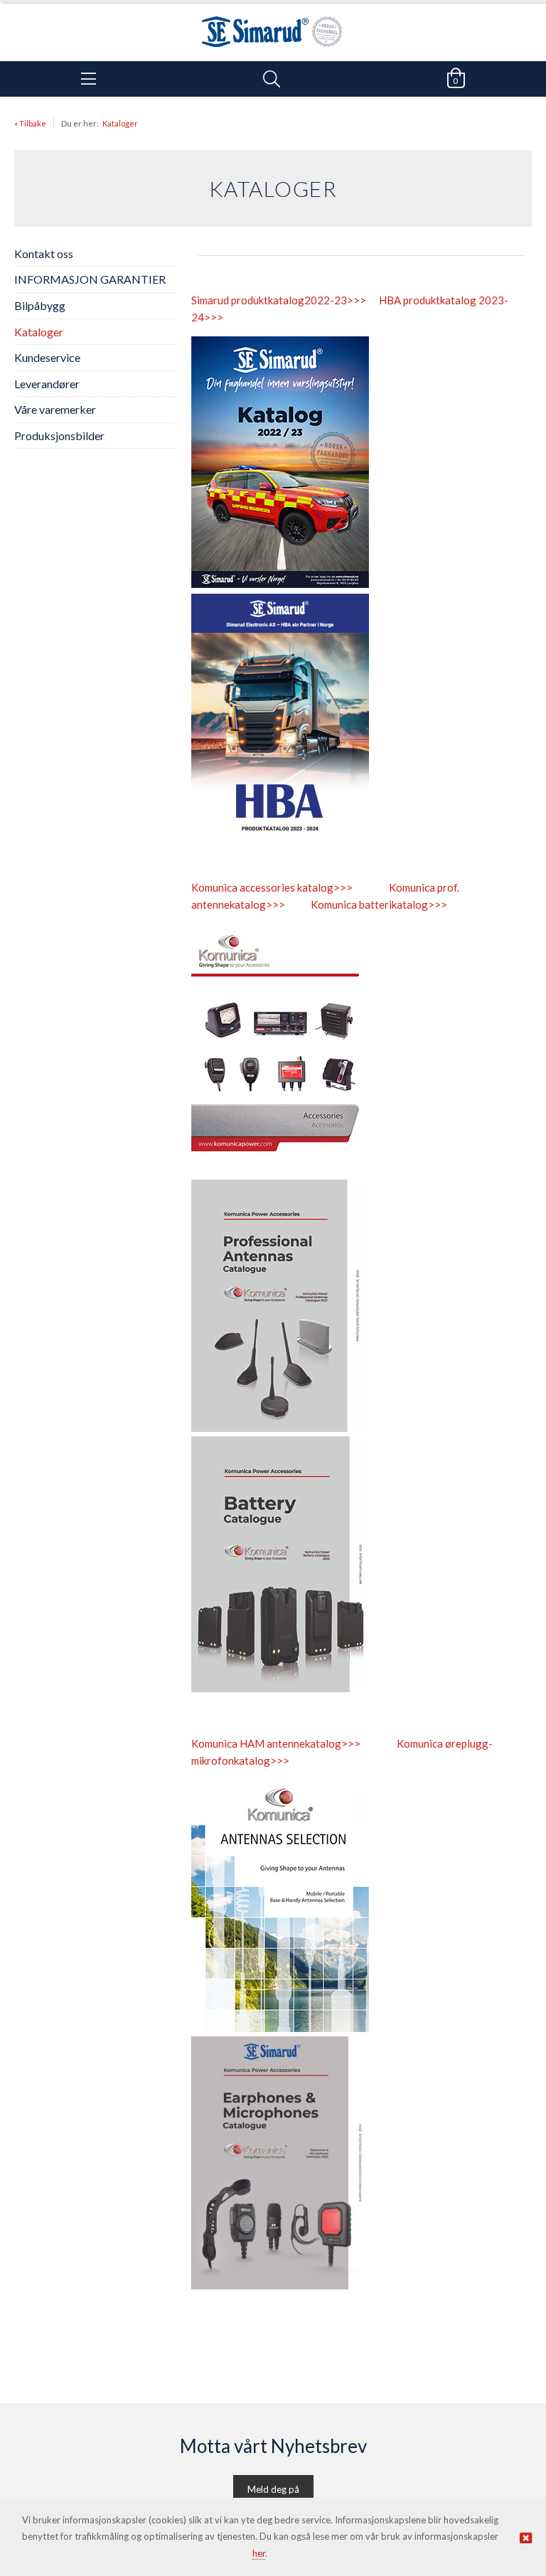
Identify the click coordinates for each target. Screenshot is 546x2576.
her (259, 2553)
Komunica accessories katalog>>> (272, 887)
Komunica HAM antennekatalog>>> (276, 1743)
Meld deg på (273, 2489)
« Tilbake (30, 123)
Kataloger (120, 123)
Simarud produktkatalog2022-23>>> (279, 300)
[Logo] (273, 25)
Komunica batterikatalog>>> (379, 904)
